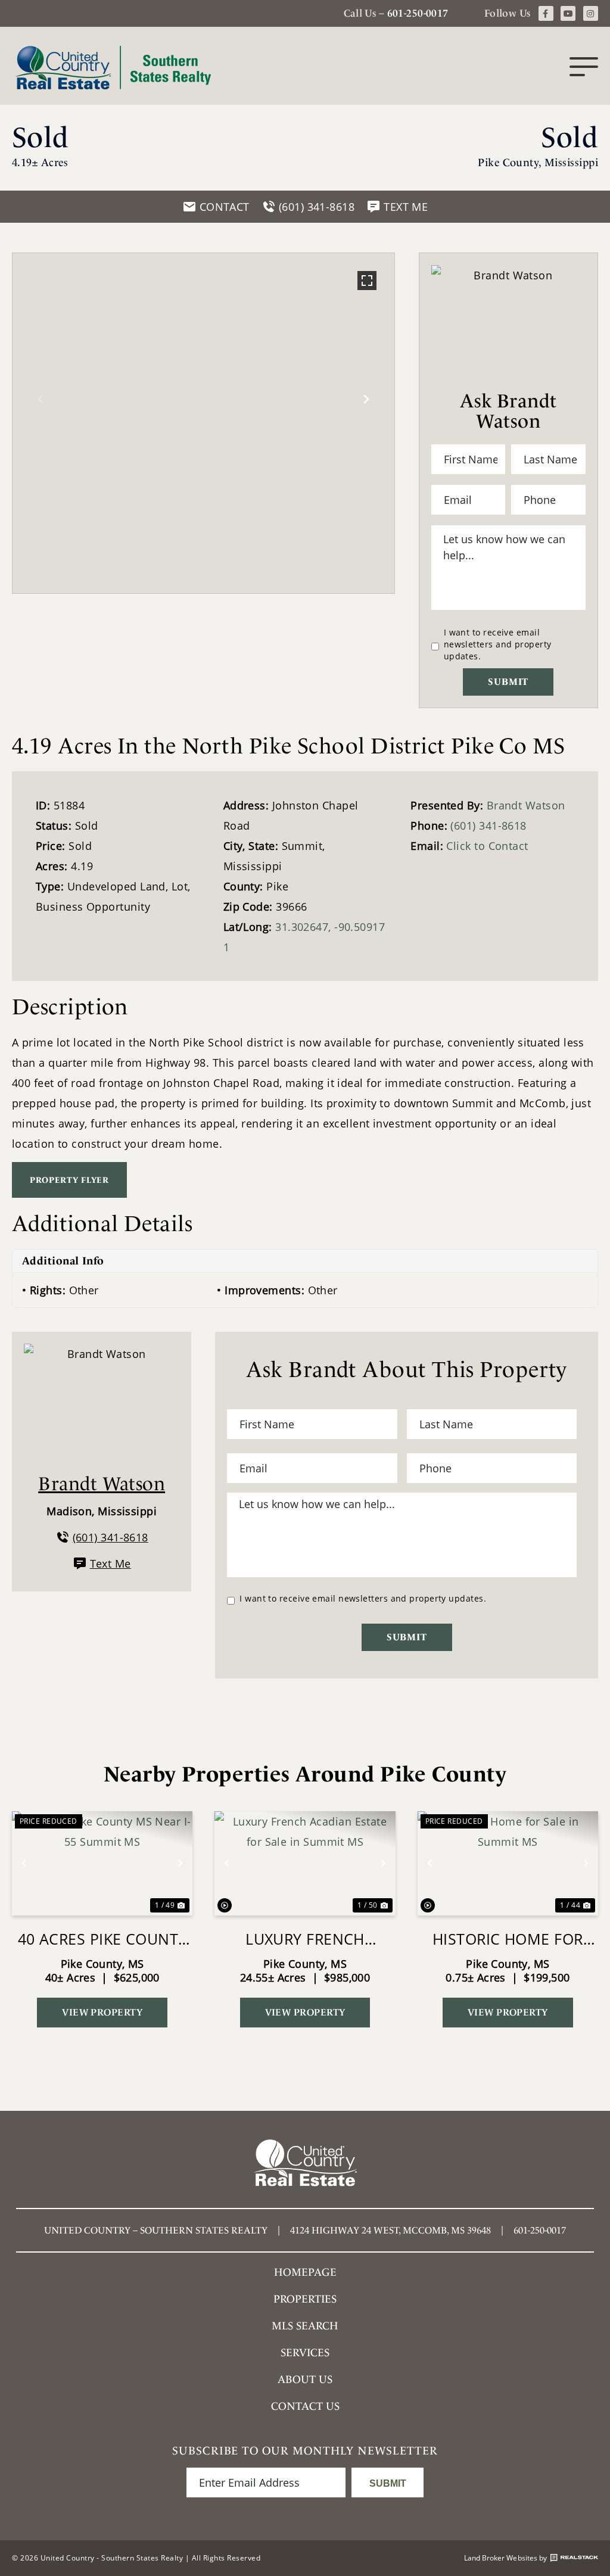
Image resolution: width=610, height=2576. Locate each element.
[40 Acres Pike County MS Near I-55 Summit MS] (102, 1863)
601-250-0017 (418, 13)
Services (305, 2352)
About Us (305, 2379)
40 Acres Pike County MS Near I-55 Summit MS (102, 1939)
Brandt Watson (526, 805)
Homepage (305, 2272)
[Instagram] (591, 13)
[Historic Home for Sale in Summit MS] (508, 1863)
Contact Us (305, 2406)
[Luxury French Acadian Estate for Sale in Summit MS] (305, 1863)
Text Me (111, 1563)
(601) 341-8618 (488, 826)
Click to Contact (487, 846)
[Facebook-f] (546, 13)
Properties (305, 2299)
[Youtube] (568, 13)
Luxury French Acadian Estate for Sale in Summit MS (305, 1939)
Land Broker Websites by (505, 2558)
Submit (508, 682)
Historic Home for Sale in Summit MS (508, 1939)
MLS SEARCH (305, 2326)
